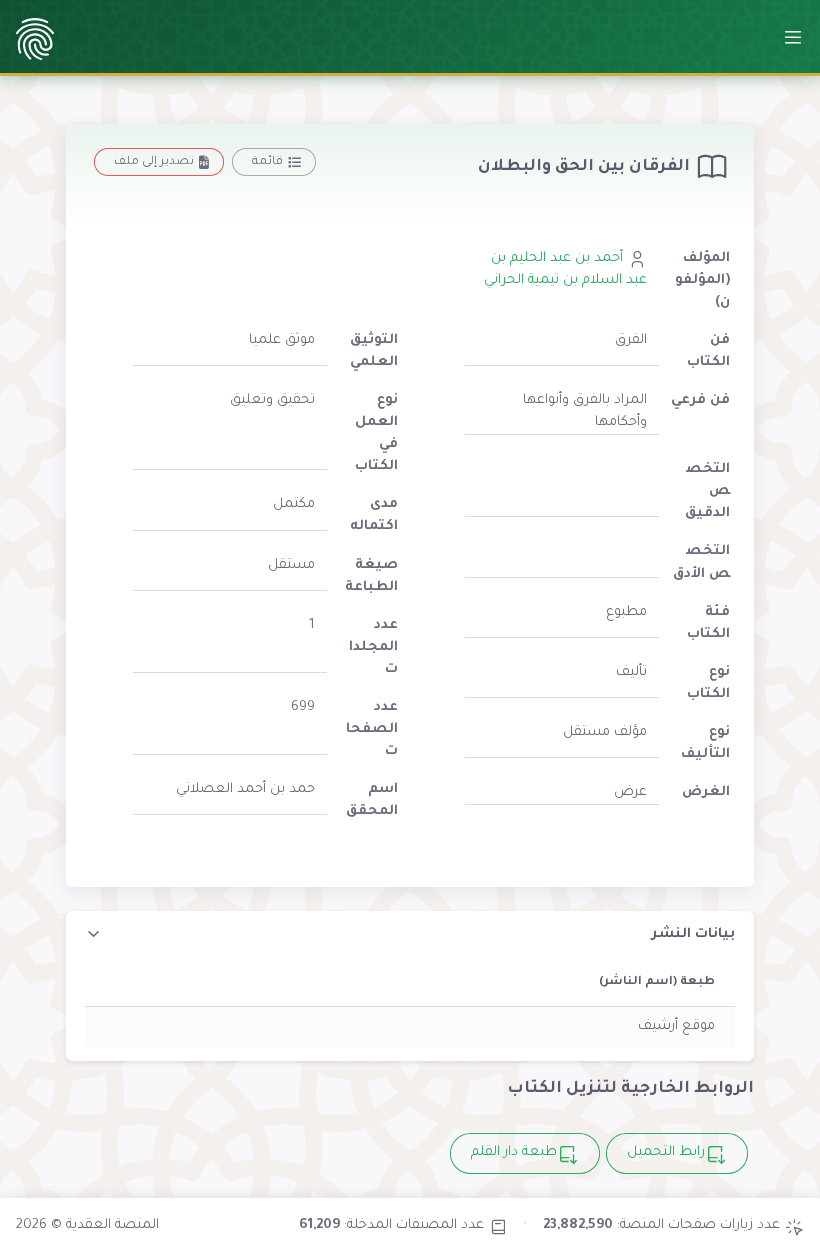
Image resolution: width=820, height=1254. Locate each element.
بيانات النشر (693, 934)
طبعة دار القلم (514, 1152)
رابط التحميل (666, 1152)
